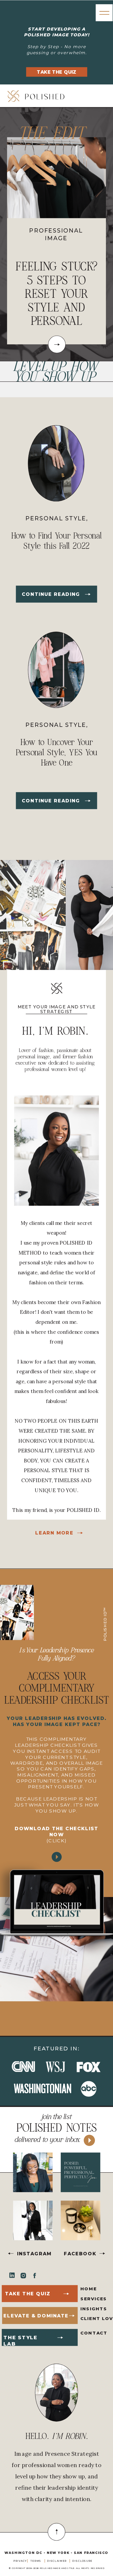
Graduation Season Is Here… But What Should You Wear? (56, 294)
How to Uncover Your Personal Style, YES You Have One (56, 753)
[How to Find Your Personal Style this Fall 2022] (88, 594)
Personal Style (56, 519)
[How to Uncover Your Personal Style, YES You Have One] (88, 801)
